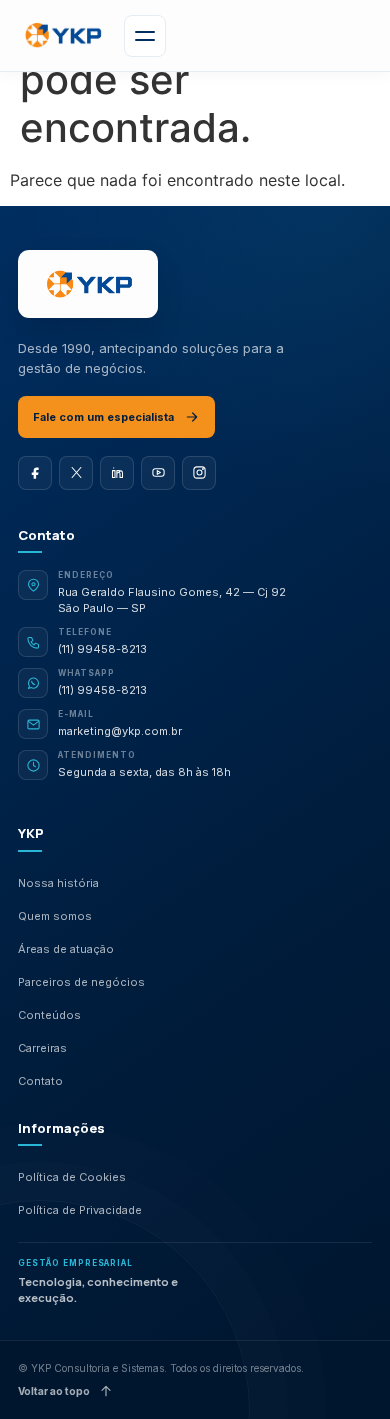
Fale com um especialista (103, 417)
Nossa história (58, 883)
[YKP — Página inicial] (88, 284)
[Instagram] (199, 473)
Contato (40, 1081)
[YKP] (62, 35)
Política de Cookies (72, 1177)
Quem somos (55, 916)
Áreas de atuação (66, 949)
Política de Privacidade (80, 1210)
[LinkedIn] (117, 473)
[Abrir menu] (145, 36)
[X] (76, 473)
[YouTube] (158, 473)
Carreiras (42, 1048)
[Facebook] (35, 473)
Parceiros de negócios (81, 982)
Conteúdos (49, 1015)
